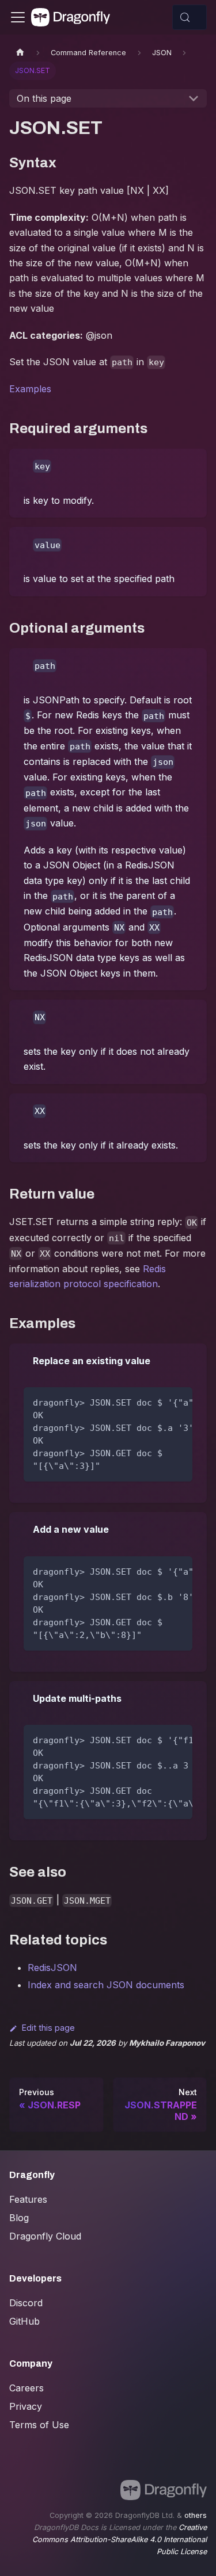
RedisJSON (52, 1968)
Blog (19, 2218)
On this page (44, 98)
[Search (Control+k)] (190, 17)
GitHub (24, 2321)
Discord (26, 2303)
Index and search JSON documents (106, 1985)
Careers (26, 2388)
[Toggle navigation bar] (18, 17)
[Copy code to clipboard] (178, 1402)
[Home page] (20, 53)
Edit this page (48, 2028)
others (196, 2515)
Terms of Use (39, 2425)
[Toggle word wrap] (157, 1402)
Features (28, 2199)
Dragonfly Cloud (45, 2236)
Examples (30, 389)
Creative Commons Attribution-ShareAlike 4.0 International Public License (120, 2539)
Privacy (26, 2406)
